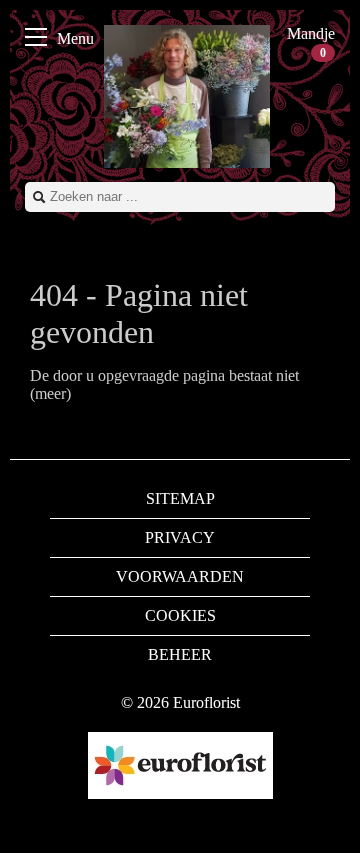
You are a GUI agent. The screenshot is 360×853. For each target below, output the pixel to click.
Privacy (180, 537)
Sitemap (180, 498)
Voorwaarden (180, 576)
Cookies (180, 615)
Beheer (180, 654)
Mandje (311, 42)
